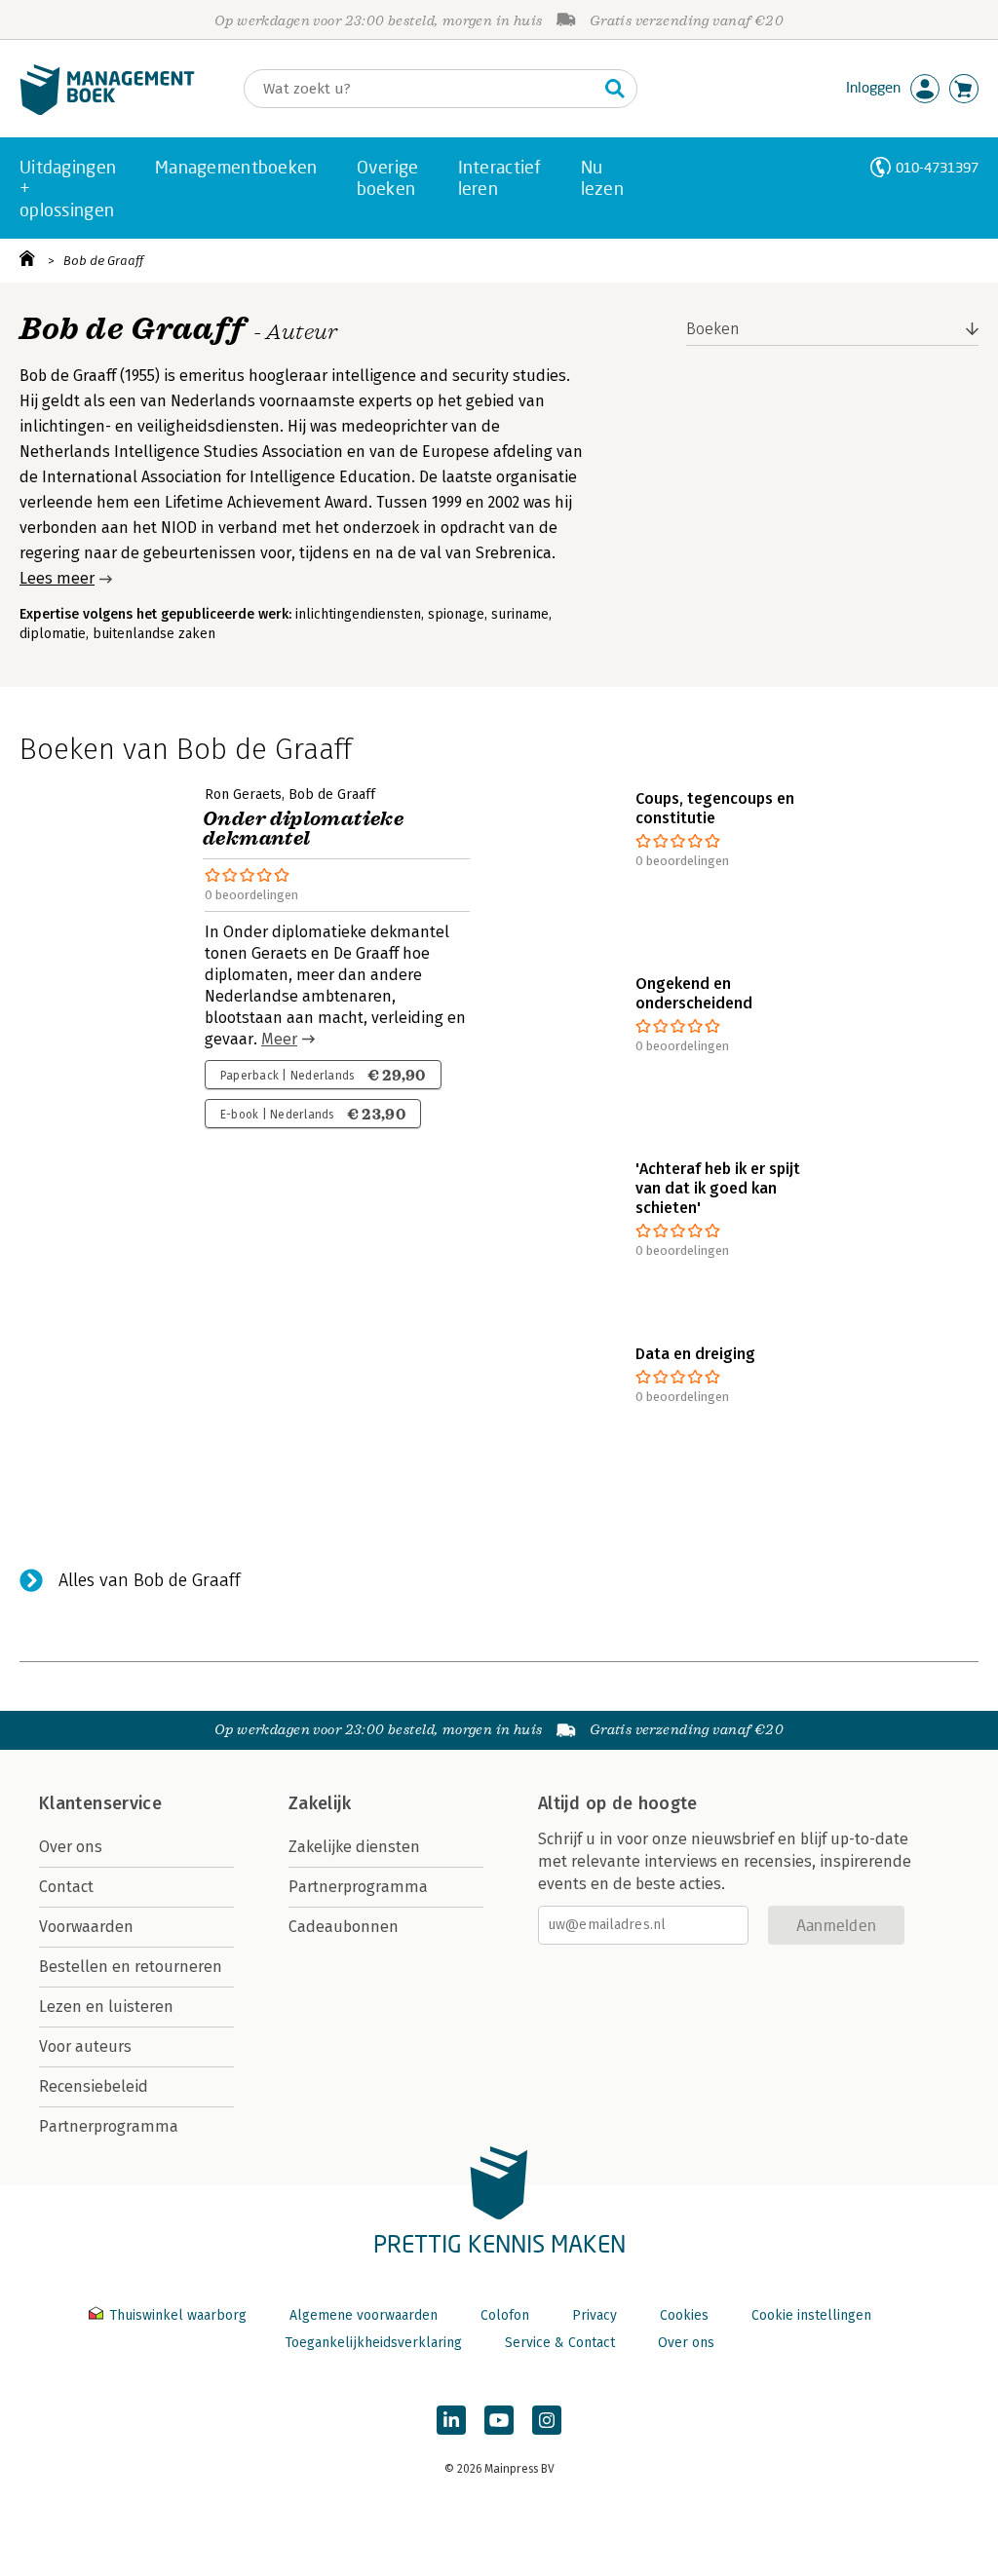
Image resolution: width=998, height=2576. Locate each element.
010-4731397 (937, 167)
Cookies (684, 2315)
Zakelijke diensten (354, 1847)
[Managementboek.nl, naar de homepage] (107, 111)
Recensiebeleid (94, 2086)
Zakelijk (320, 1803)
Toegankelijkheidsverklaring (373, 2343)
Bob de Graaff (103, 261)
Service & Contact (560, 2343)
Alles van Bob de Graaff (150, 1580)
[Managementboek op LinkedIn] (451, 2420)
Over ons (71, 1847)
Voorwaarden (86, 1927)
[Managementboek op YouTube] (499, 2420)
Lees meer (57, 578)
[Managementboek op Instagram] (547, 2420)
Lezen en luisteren (106, 2007)
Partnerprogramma (109, 2126)
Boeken (713, 329)
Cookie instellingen (811, 2315)
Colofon (505, 2315)
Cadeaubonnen (344, 1927)
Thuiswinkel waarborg (178, 2315)
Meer (279, 1039)
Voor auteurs (85, 2046)
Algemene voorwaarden (364, 2315)
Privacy (595, 2315)
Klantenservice (100, 1803)
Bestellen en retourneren (131, 1967)
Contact (66, 1887)
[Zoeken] (615, 89)
